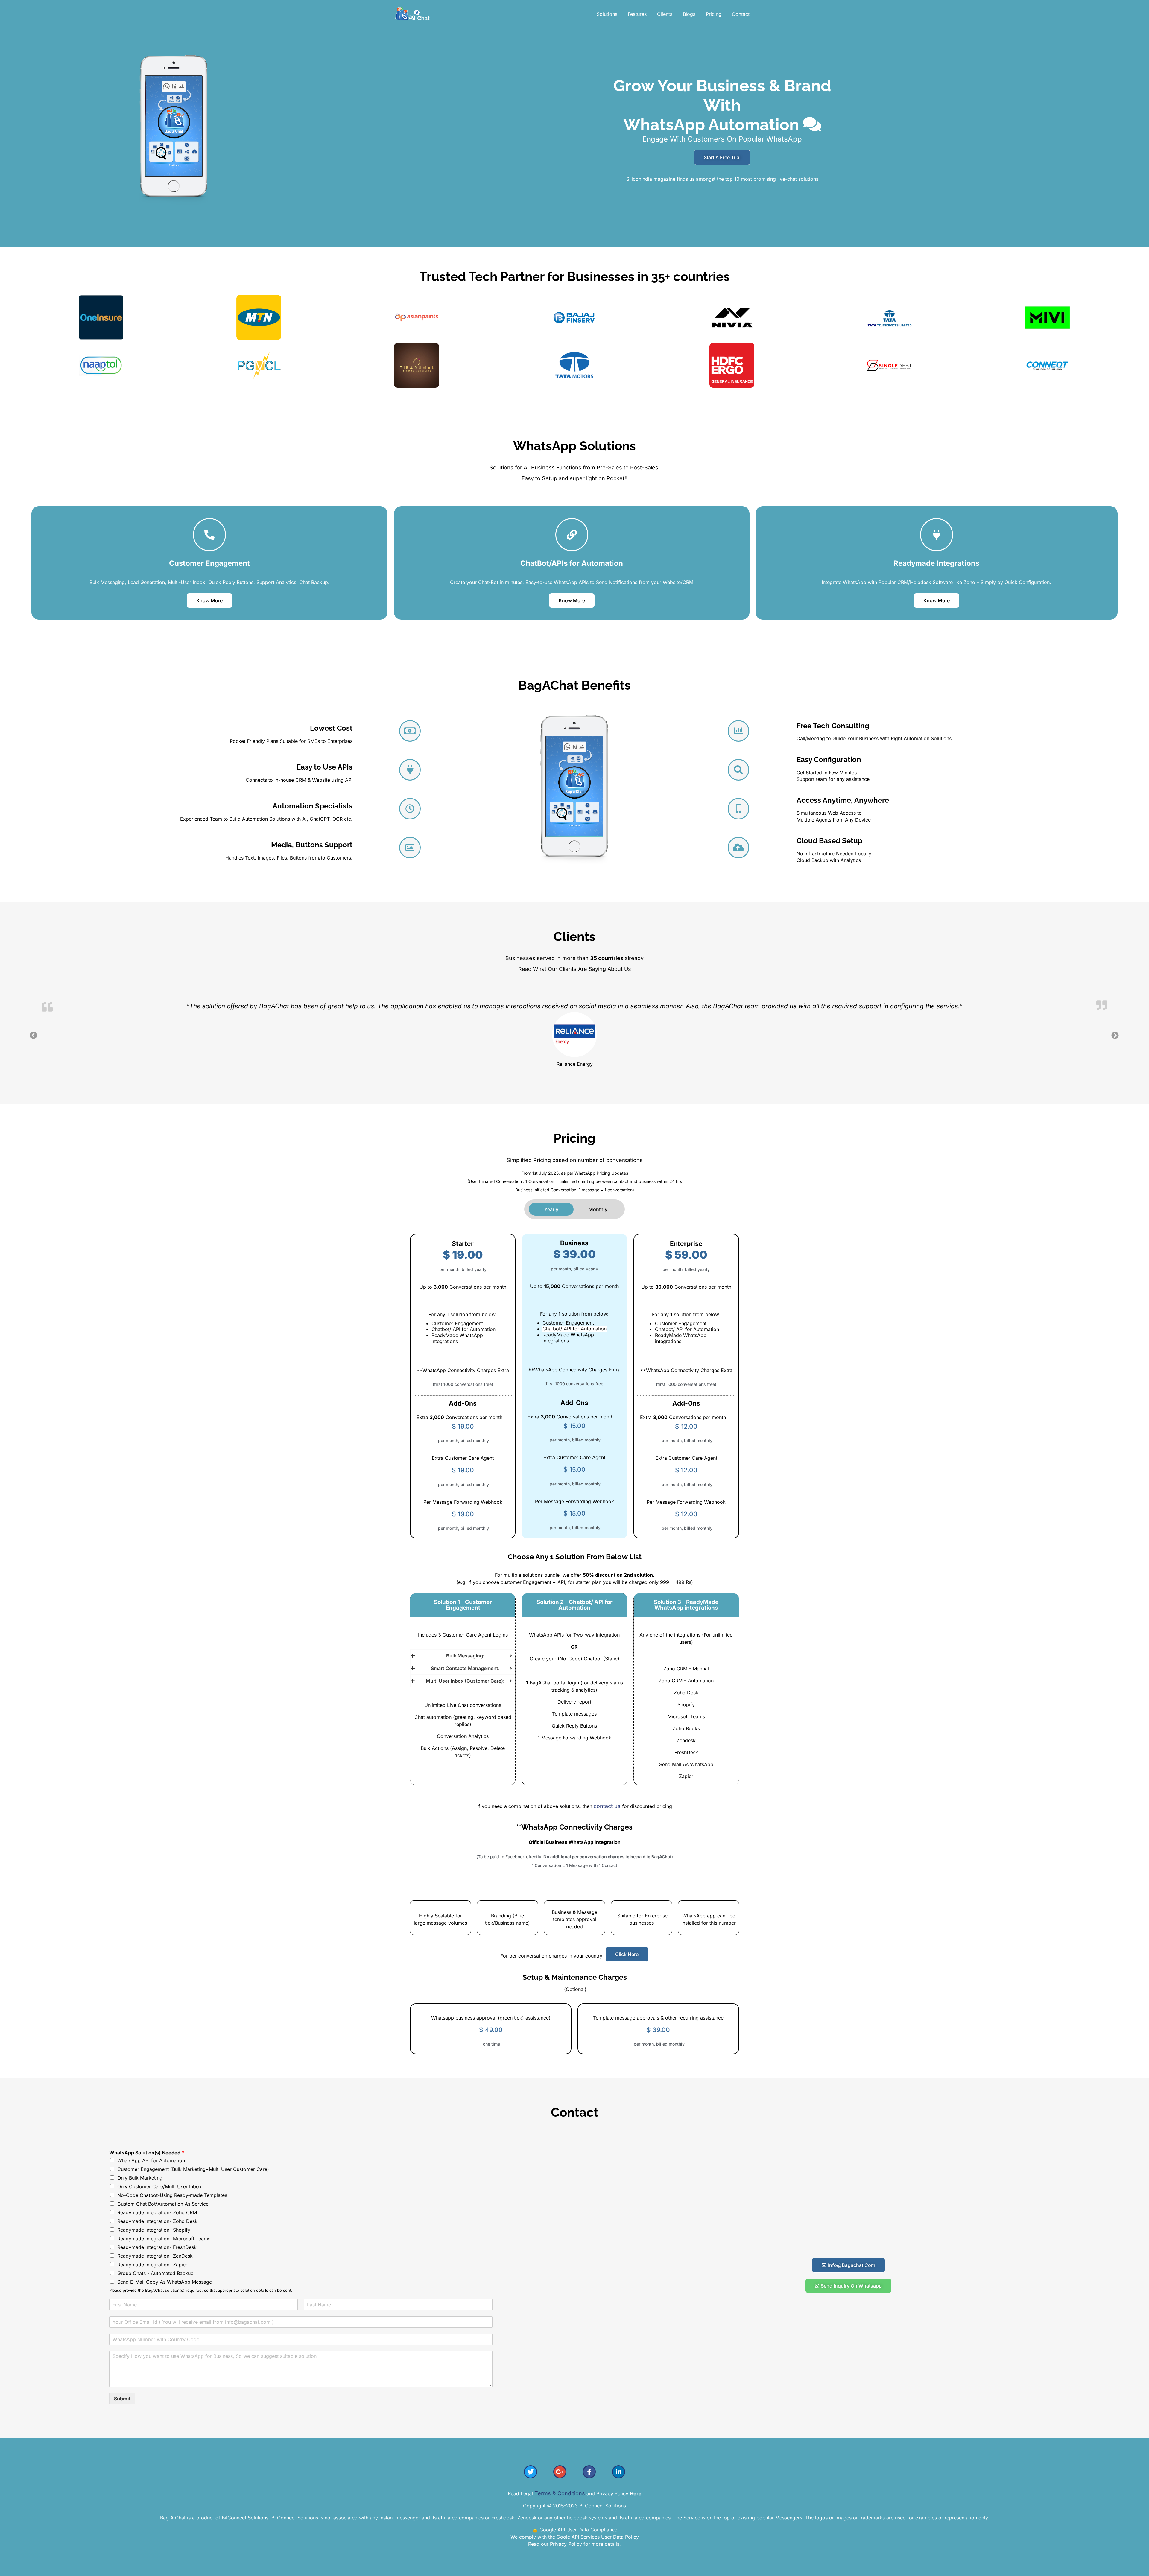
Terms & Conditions (560, 2493)
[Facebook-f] (589, 2471)
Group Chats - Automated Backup (155, 2273)
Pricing (714, 14)
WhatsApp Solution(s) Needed (147, 2152)
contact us (608, 1805)
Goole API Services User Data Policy (598, 2536)
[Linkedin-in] (618, 2471)
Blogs (689, 14)
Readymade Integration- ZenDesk (155, 2255)
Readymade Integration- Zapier (152, 2264)
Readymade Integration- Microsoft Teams (164, 2238)
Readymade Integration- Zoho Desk (157, 2221)
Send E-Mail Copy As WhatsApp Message (165, 2281)
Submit (122, 2398)
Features (637, 14)
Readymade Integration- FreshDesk (157, 2247)
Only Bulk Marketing (140, 2177)
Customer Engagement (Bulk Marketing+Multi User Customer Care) (193, 2169)
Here (636, 2493)
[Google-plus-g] (560, 2471)
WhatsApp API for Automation (151, 2160)
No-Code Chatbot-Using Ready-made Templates (172, 2195)
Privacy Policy (566, 2543)
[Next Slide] (1115, 1035)
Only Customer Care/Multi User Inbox (159, 2186)
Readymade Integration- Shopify (154, 2229)
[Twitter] (531, 2471)
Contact (741, 14)
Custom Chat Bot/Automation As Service (163, 2203)
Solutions (607, 14)
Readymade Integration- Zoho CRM (157, 2212)
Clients (665, 14)
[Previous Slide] (34, 1035)
